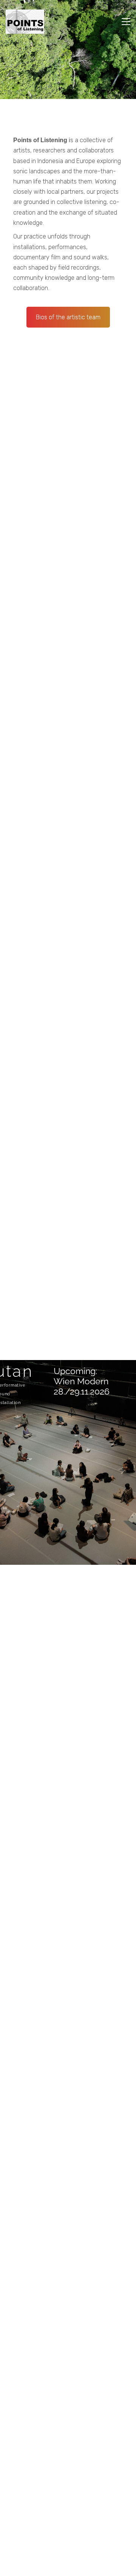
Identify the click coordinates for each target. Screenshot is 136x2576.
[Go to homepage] (25, 22)
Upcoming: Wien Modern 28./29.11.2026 (82, 1381)
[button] (126, 22)
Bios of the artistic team (68, 317)
